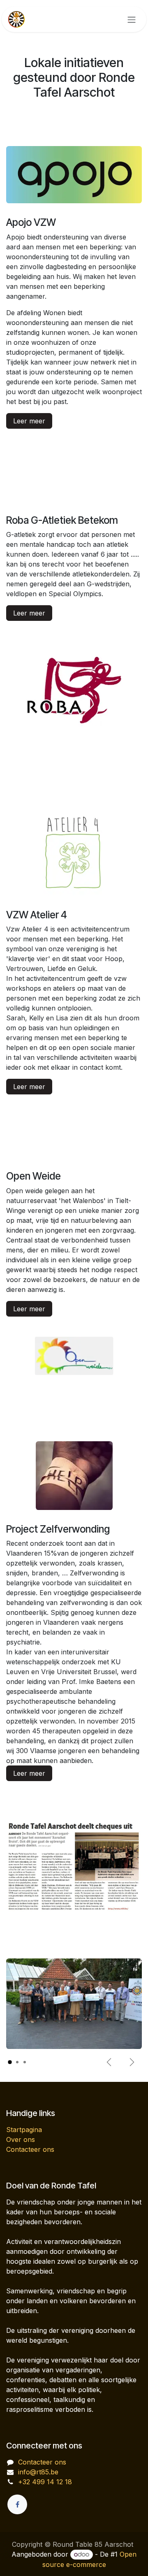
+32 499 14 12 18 (45, 2482)
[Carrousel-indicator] (10, 2062)
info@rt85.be (38, 2472)
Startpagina (24, 2130)
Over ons (21, 2139)
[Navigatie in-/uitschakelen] (132, 19)
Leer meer (29, 421)
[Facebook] (17, 2504)
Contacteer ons (30, 2149)
